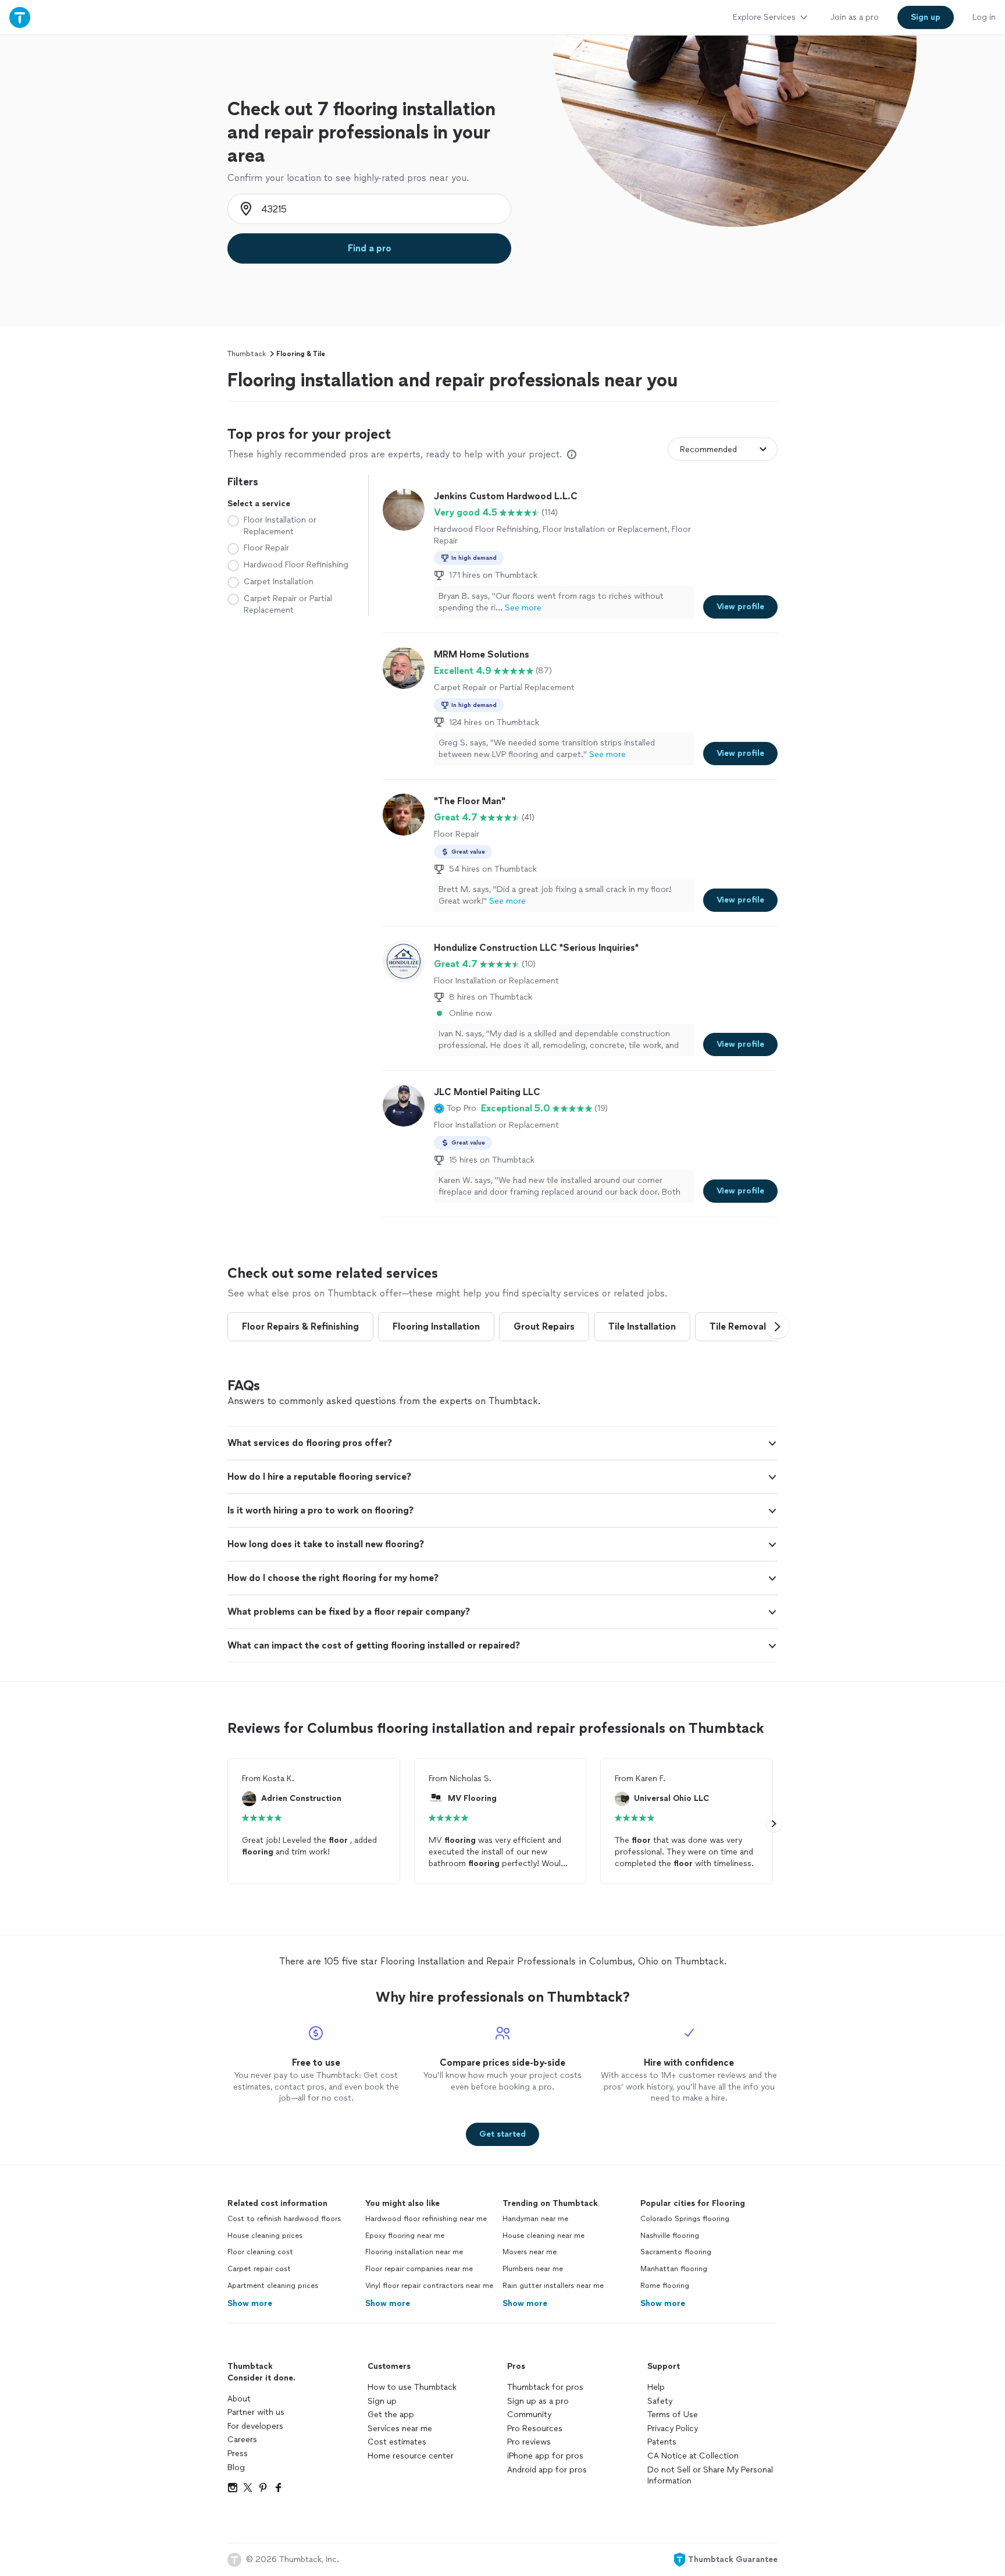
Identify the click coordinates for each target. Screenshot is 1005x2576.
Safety (660, 2401)
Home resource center (411, 2456)
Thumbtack (247, 354)
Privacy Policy (673, 2428)
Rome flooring (665, 2286)
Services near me (400, 2428)
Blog (236, 2467)
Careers (242, 2440)
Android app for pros (547, 2470)
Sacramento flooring (676, 2252)
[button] (455, 1108)
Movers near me (530, 2252)
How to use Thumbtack (412, 2387)
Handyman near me (535, 2219)
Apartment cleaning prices (273, 2286)
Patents (662, 2442)
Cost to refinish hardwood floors (284, 2219)
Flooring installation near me (414, 2252)
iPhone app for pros (545, 2456)
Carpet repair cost (259, 2269)
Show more (250, 2303)
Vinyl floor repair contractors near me (429, 2286)
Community (529, 2415)
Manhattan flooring (674, 2269)
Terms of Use (673, 2415)
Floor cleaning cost (260, 2252)
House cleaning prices (265, 2236)
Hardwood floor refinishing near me (426, 2219)
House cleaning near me (544, 2236)
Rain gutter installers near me (553, 2286)
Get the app (391, 2415)
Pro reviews (529, 2442)
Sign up (382, 2401)
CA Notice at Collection (693, 2456)
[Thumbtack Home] (20, 17)
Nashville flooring (670, 2236)
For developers (255, 2426)
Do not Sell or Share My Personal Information (710, 2476)
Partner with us (256, 2412)
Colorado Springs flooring (685, 2219)
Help (656, 2387)
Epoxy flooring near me (405, 2236)
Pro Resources (535, 2428)
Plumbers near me (533, 2269)
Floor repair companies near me (419, 2269)
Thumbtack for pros (545, 2387)
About (239, 2399)
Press (238, 2454)
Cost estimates (397, 2442)
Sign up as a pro (538, 2401)
